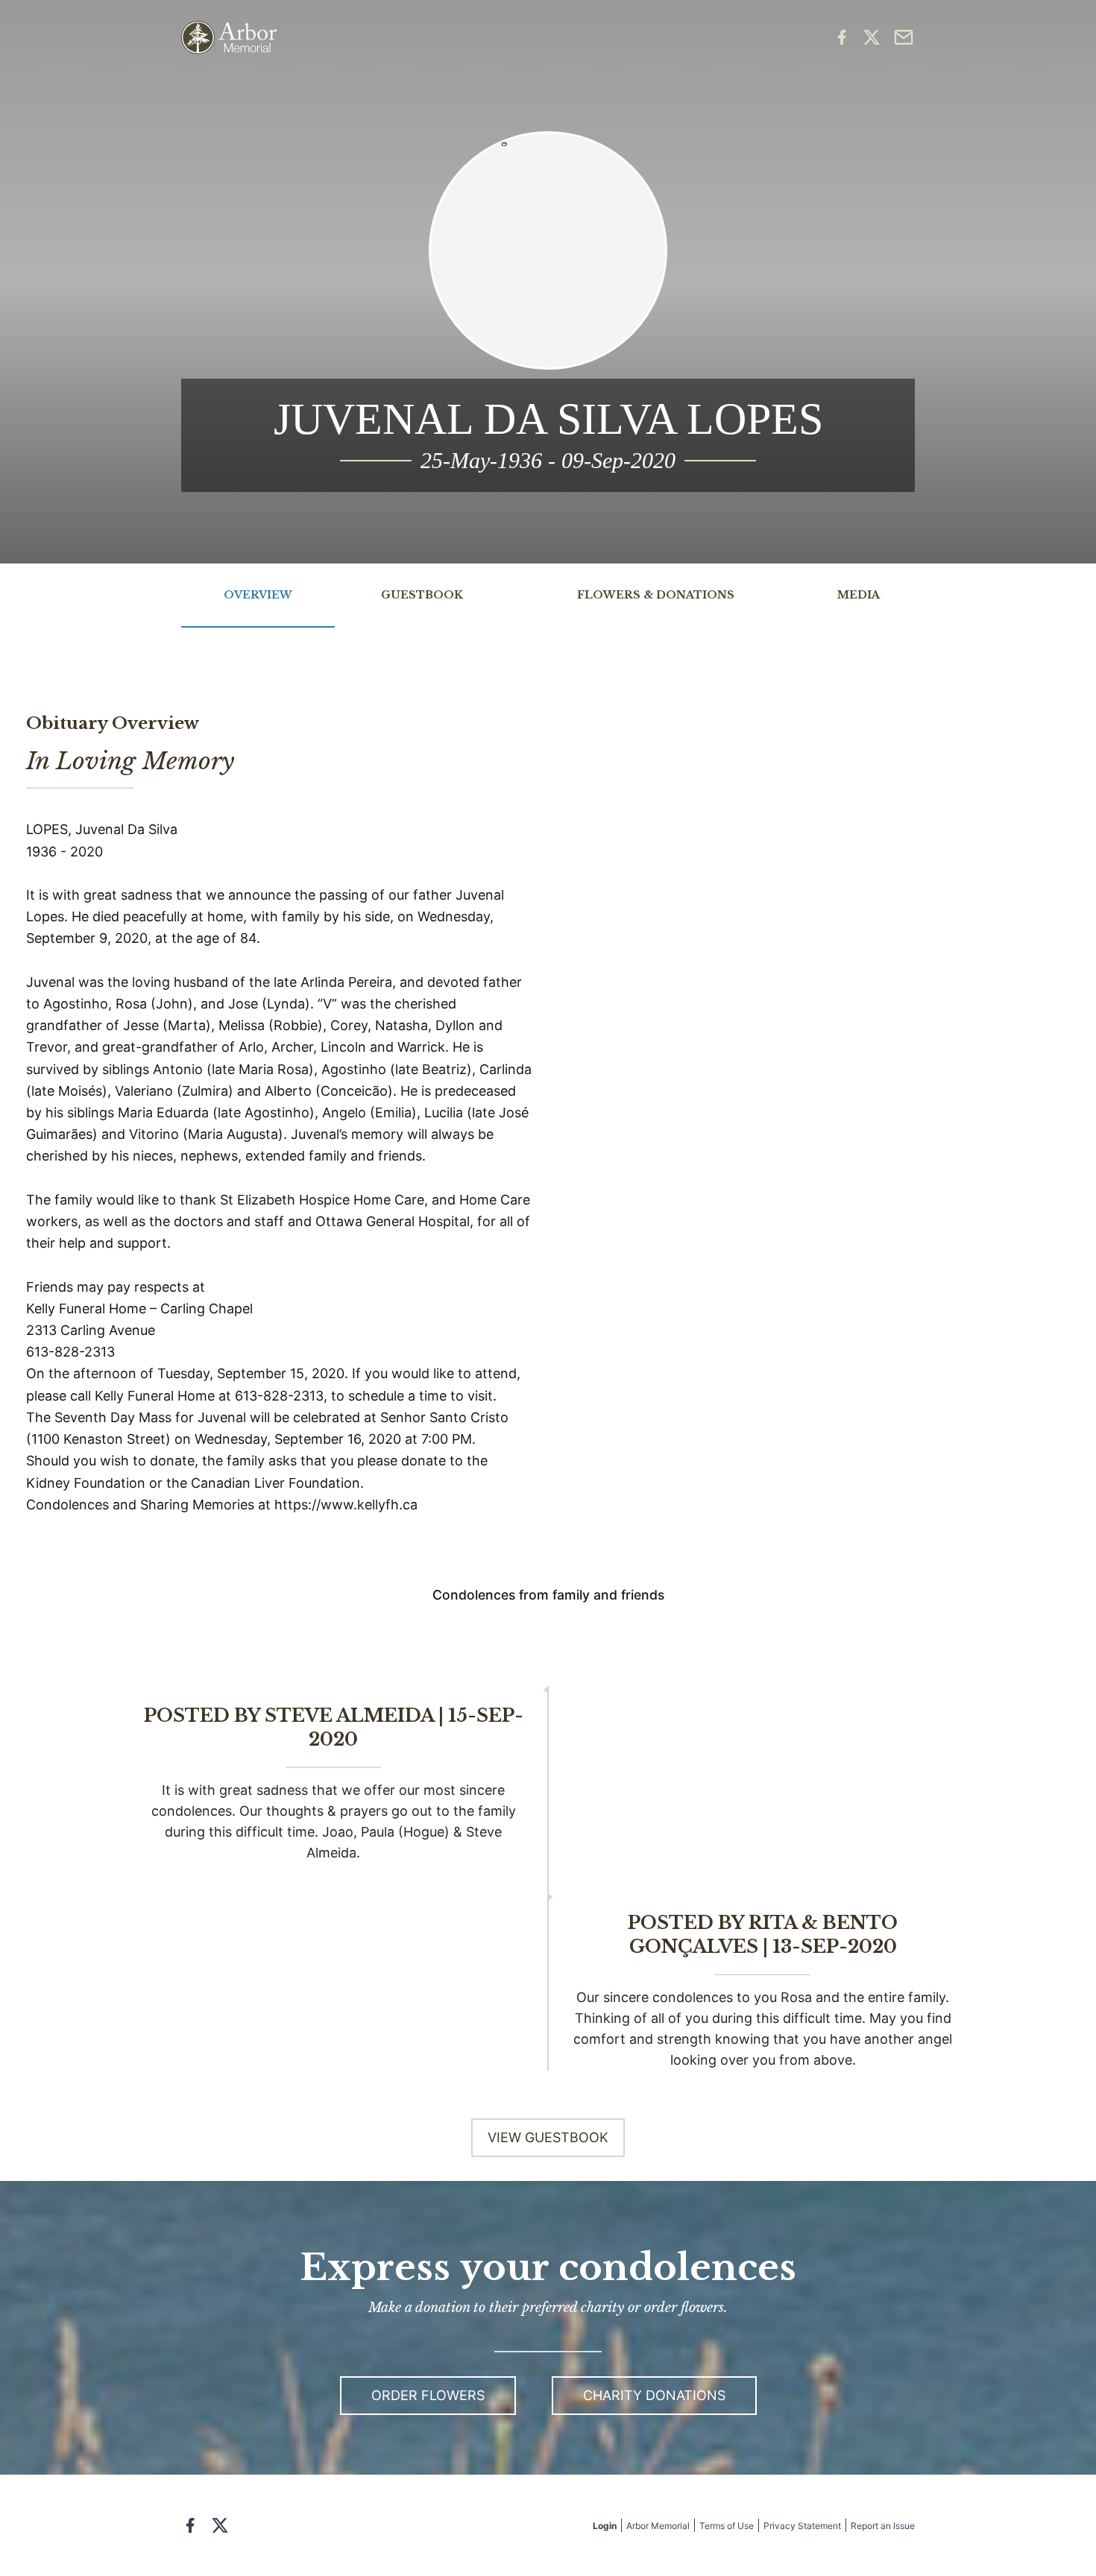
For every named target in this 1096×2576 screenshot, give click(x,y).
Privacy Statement (802, 2526)
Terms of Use (727, 2526)
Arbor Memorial (658, 2526)
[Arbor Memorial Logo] (229, 38)
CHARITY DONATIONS (654, 2395)
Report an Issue (883, 2526)
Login (605, 2526)
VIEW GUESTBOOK (548, 2137)
